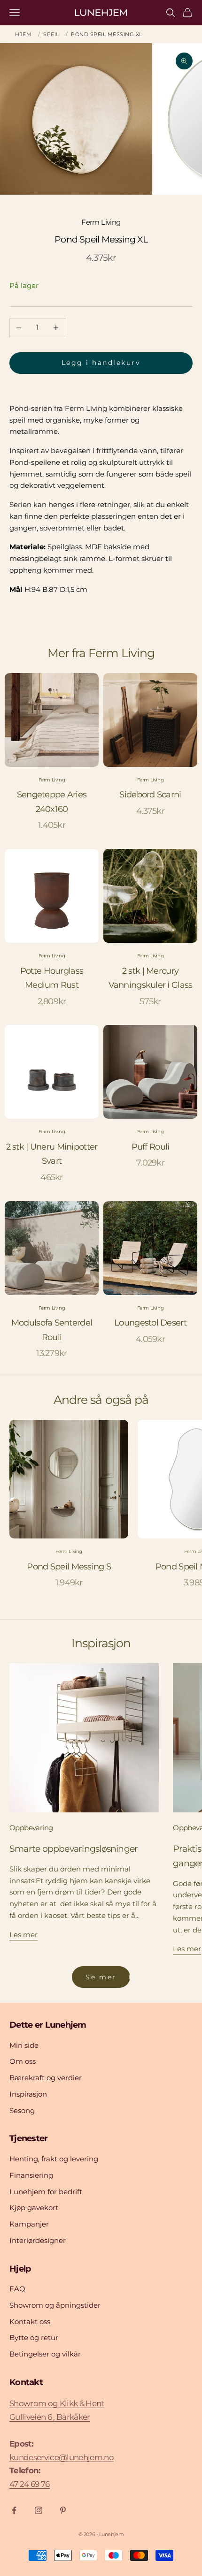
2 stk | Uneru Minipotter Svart (52, 1154)
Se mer (101, 1977)
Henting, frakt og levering (54, 2159)
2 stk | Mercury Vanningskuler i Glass (151, 978)
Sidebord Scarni (150, 795)
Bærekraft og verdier (46, 2078)
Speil (51, 34)
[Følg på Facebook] (14, 2510)
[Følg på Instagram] (39, 2510)
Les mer (23, 1935)
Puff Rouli (151, 1147)
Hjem (23, 34)
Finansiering (31, 2175)
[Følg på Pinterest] (63, 2510)
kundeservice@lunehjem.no (62, 2457)
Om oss (23, 2061)
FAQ (17, 2289)
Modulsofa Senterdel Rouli (52, 1330)
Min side (24, 2045)
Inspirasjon (28, 2094)
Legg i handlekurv (101, 363)
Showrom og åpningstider (55, 2305)
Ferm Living (101, 222)
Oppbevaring (31, 1828)
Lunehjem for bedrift (46, 2192)
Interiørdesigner (38, 2240)
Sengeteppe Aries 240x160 (52, 802)
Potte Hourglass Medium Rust (52, 978)
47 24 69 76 (30, 2484)
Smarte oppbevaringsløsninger (74, 1849)
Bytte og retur (34, 2337)
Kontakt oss (30, 2322)
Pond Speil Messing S (69, 1567)
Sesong (22, 2110)
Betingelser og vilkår (45, 2354)
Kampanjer (29, 2224)
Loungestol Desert (150, 1323)
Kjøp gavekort (34, 2208)
